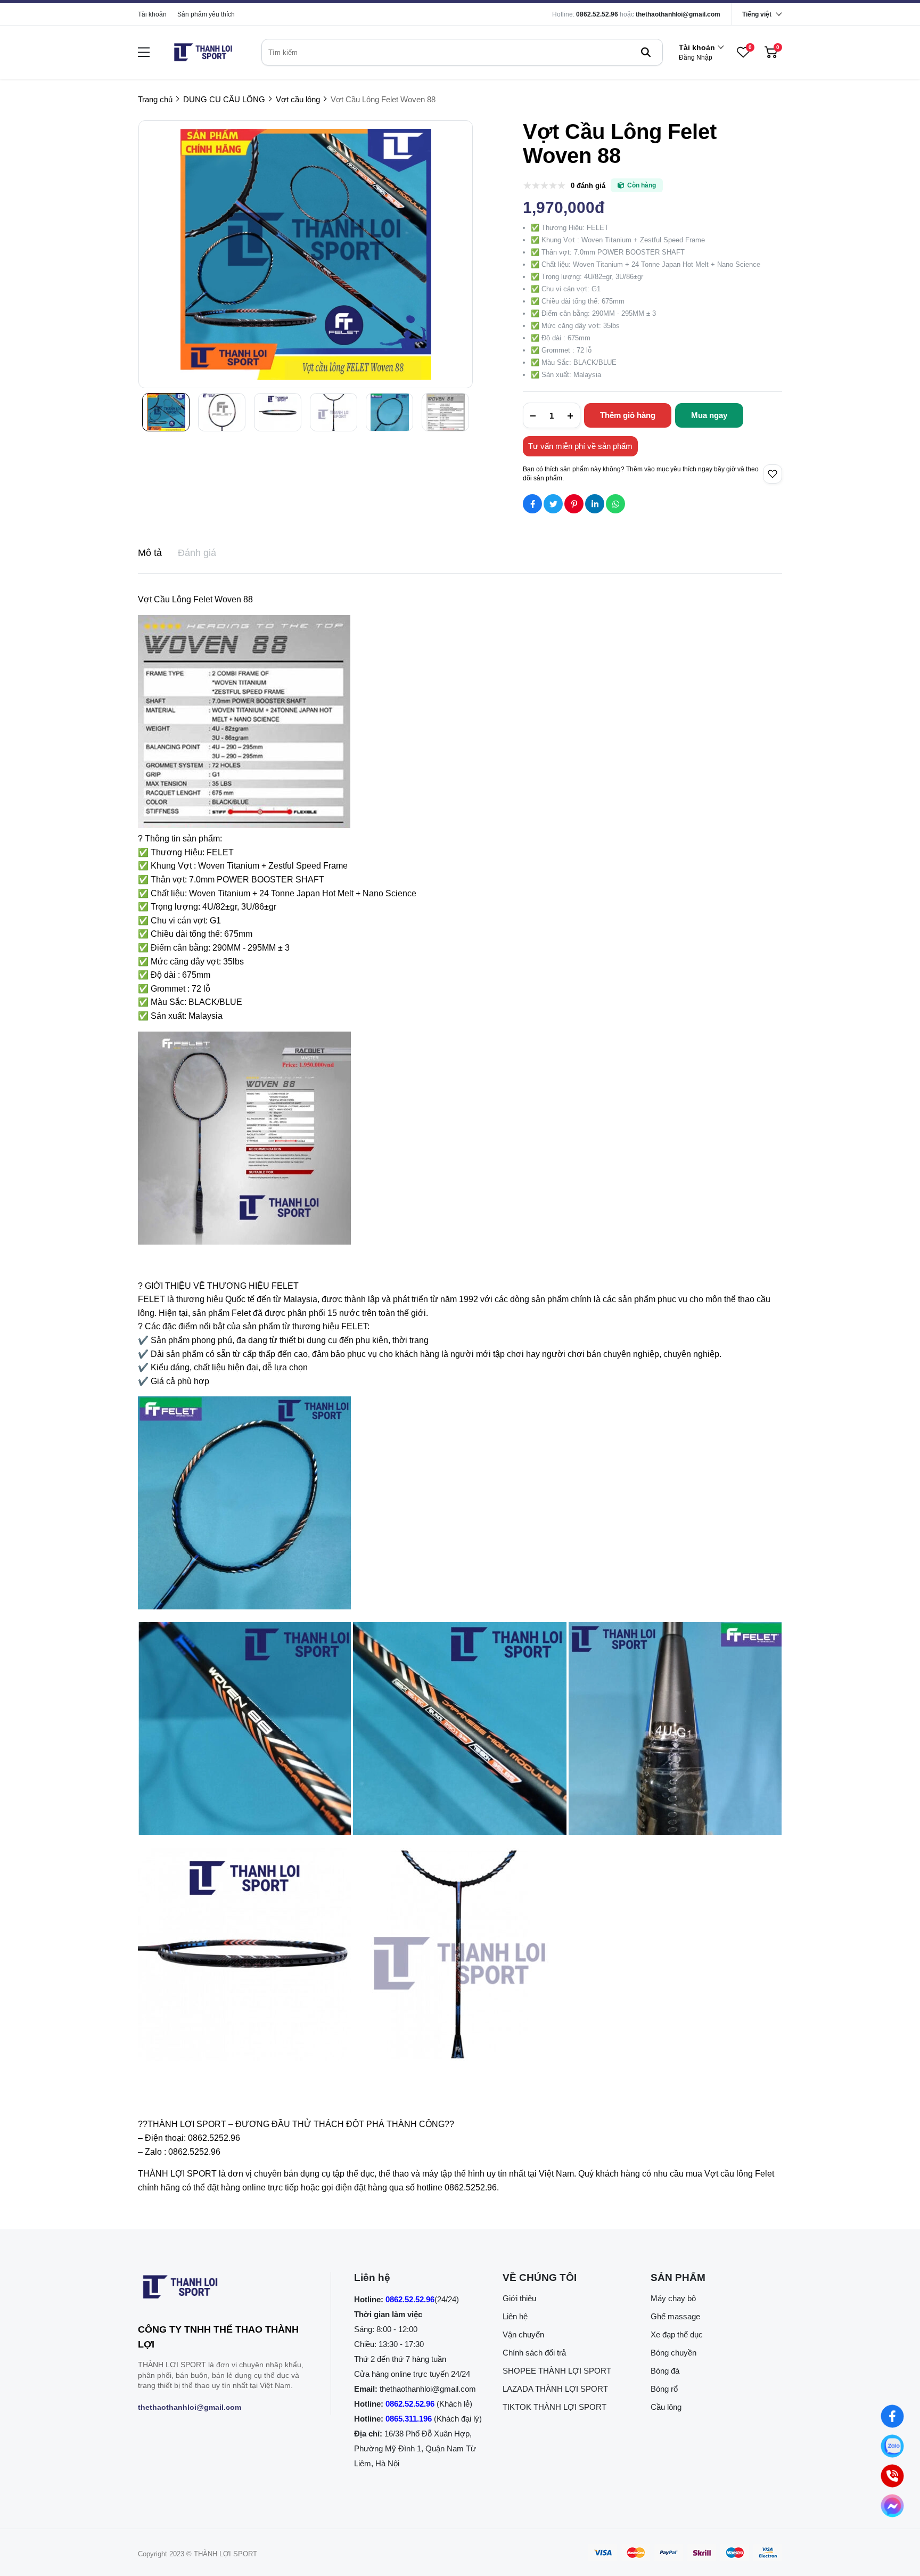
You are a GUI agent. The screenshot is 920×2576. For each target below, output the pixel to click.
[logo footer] (223, 2289)
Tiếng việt (757, 14)
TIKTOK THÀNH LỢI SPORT (555, 2407)
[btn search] (646, 52)
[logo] (203, 52)
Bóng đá (665, 2371)
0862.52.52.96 (597, 14)
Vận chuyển (523, 2334)
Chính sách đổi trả (534, 2353)
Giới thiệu (519, 2298)
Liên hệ (515, 2316)
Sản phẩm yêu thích (206, 14)
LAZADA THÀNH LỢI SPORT (555, 2389)
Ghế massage (675, 2316)
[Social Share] (532, 504)
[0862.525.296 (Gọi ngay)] (892, 2476)
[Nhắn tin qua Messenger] (892, 2506)
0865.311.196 (409, 2419)
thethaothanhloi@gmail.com (678, 14)
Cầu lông (666, 2407)
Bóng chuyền (673, 2353)
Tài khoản (152, 14)
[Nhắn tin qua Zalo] (892, 2446)
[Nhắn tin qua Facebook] (892, 2416)
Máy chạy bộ (673, 2298)
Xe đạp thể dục (677, 2334)
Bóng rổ (664, 2389)
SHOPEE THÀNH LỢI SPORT (557, 2371)
